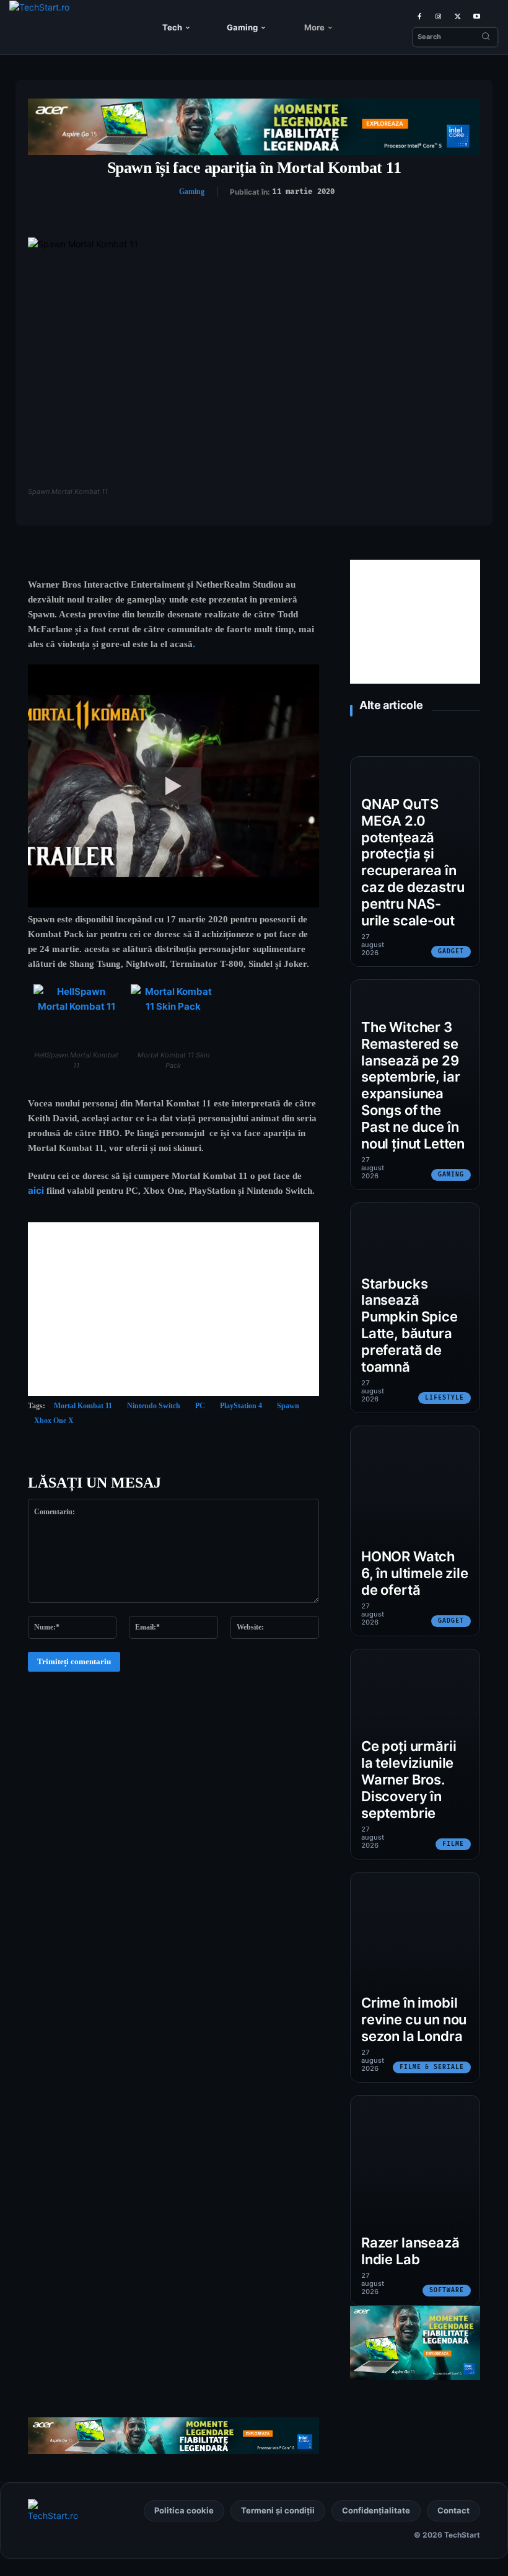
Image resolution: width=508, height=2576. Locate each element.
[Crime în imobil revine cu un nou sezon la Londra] (415, 1977)
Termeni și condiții (278, 2510)
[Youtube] (477, 16)
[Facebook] (419, 16)
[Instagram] (438, 16)
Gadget (451, 951)
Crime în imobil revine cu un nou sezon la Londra (414, 2019)
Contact (453, 2510)
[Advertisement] (173, 1309)
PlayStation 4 (241, 1406)
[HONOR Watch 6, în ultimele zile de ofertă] (415, 1531)
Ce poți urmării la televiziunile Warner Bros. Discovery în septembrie (409, 1779)
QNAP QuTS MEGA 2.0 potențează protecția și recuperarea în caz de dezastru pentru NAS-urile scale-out (413, 862)
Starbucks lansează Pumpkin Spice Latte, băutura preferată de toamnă (409, 1325)
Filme (453, 1844)
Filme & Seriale (432, 2067)
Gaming (192, 192)
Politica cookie (184, 2510)
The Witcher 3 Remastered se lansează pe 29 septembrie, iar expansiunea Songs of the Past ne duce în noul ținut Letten (413, 1085)
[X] (458, 16)
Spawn (288, 1406)
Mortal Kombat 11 (83, 1406)
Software (447, 2290)
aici (36, 1190)
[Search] (486, 37)
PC (200, 1406)
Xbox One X (54, 1421)
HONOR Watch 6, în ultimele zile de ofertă (415, 1573)
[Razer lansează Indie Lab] (415, 2200)
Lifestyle (444, 1398)
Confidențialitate (376, 2510)
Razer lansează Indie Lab (410, 2251)
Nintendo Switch (154, 1406)
